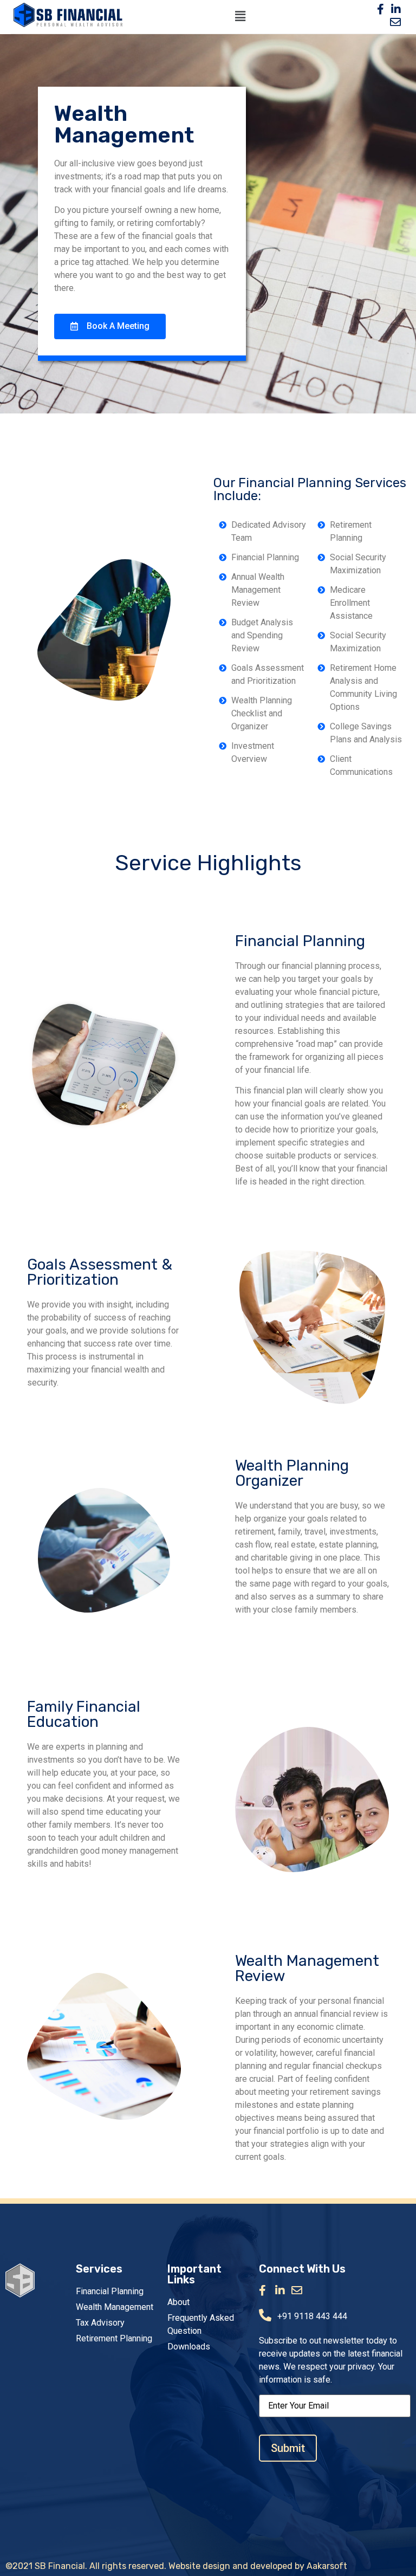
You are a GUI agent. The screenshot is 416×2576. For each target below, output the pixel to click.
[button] (110, 326)
